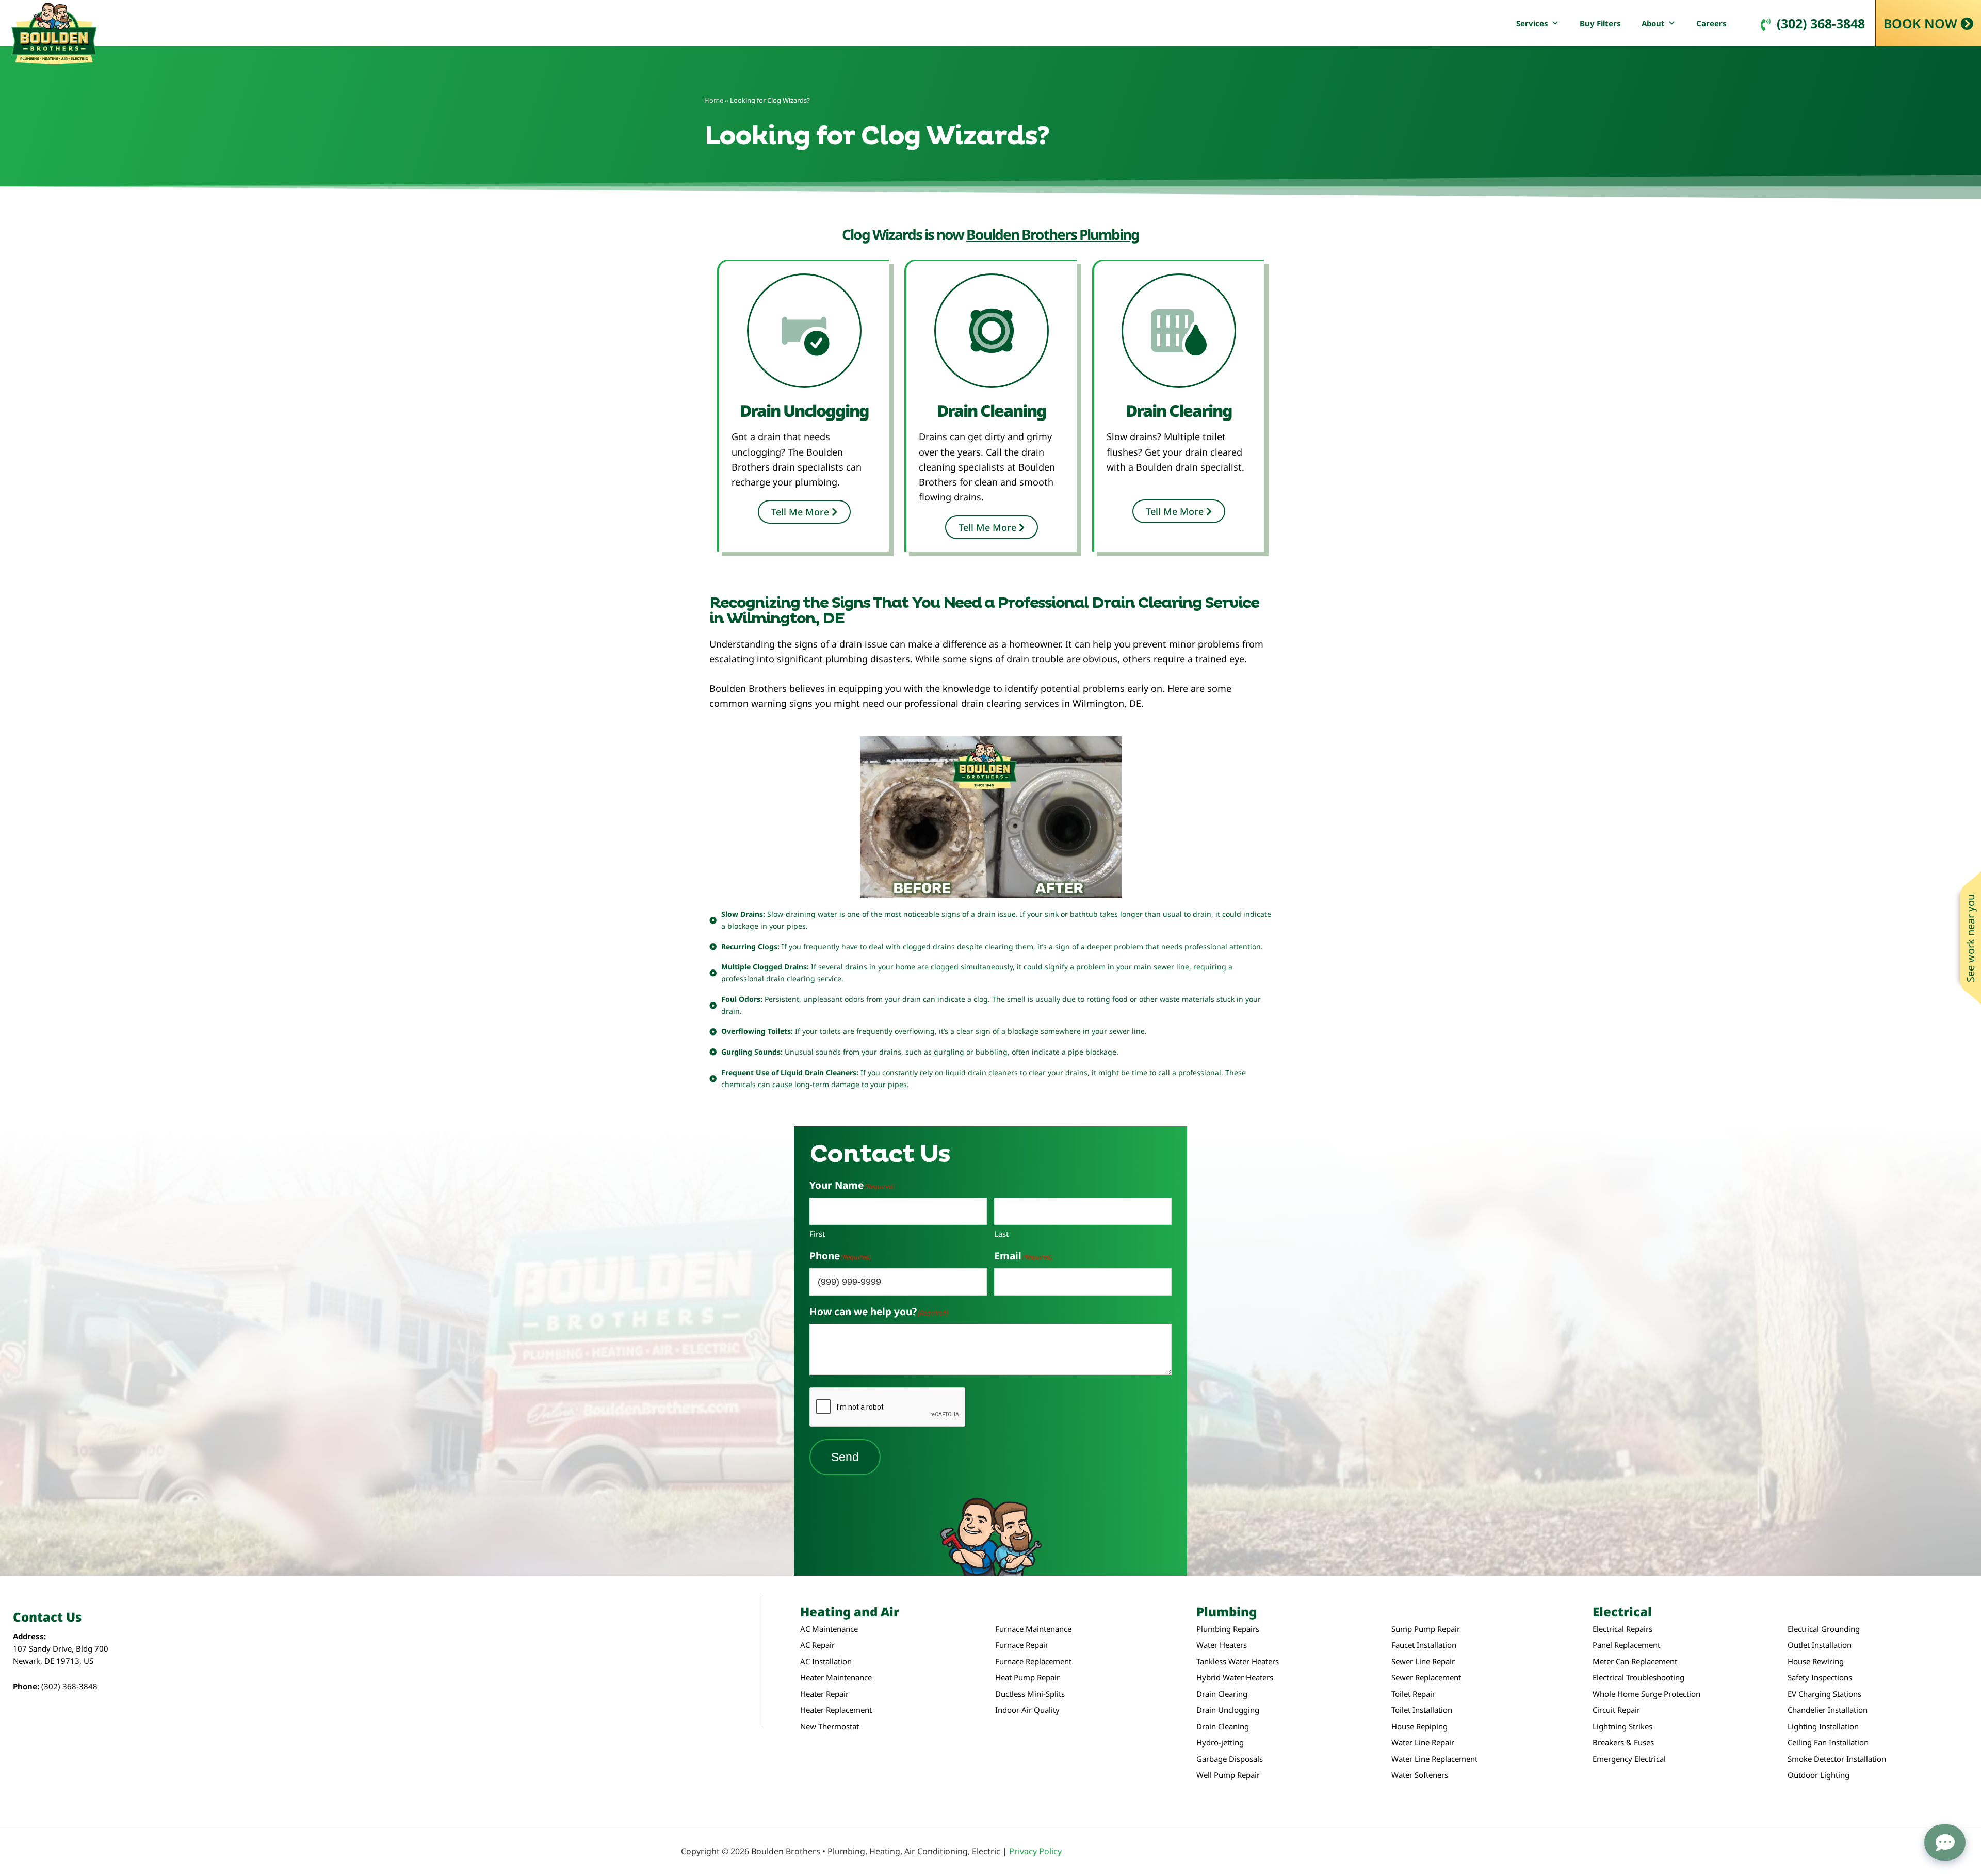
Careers (1711, 23)
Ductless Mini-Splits (1030, 1694)
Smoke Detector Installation (1837, 1759)
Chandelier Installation (1828, 1710)
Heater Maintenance (836, 1678)
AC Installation (826, 1662)
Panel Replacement (1626, 1645)
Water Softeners (1420, 1775)
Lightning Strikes (1622, 1727)
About (1653, 23)
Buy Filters (1600, 23)
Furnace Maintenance (1033, 1629)
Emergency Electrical (1629, 1759)
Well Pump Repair (1228, 1775)
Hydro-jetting (1220, 1743)
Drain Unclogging (1228, 1710)
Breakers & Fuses (1623, 1743)
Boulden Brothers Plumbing (1053, 234)
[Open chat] (1945, 1842)
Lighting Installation (1823, 1727)
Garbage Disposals (1230, 1759)
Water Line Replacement (1434, 1759)
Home (714, 100)
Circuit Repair (1616, 1710)
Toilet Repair (1413, 1694)
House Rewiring (1816, 1662)
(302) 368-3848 (1821, 23)
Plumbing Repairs (1228, 1629)
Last (1001, 1234)
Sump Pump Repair (1426, 1629)
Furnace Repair (1022, 1645)
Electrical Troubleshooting (1638, 1678)
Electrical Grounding (1824, 1629)
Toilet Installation (1422, 1710)
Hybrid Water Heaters (1235, 1678)
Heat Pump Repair (1027, 1678)
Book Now (1920, 23)
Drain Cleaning (1223, 1727)
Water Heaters (1222, 1645)
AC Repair (817, 1645)
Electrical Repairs (1622, 1629)
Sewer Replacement (1426, 1678)
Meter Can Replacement (1635, 1662)
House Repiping (1419, 1727)
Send (845, 1457)
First (817, 1234)
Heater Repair (824, 1694)
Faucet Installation (1424, 1645)
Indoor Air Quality (1027, 1710)
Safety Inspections (1820, 1678)
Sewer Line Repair (1423, 1662)
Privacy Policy (1035, 1851)
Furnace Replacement (1033, 1662)
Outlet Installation (1820, 1645)
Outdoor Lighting (1818, 1775)
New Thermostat (830, 1727)
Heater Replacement (836, 1710)
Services (1532, 23)
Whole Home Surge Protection (1646, 1694)
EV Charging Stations (1824, 1694)
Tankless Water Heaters (1238, 1662)
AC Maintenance (829, 1629)
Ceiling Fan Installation (1828, 1743)
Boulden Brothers (54, 34)
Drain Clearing (1222, 1694)
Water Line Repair (1423, 1743)
